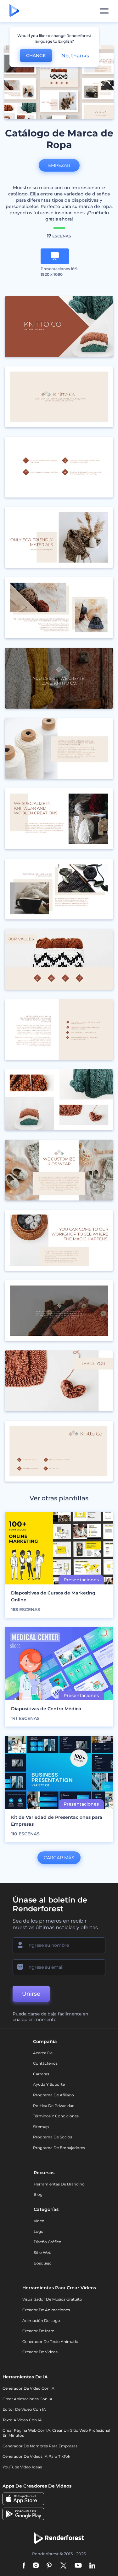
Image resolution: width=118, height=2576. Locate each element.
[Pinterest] (49, 2566)
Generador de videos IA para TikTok (36, 2456)
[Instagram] (36, 2566)
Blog (38, 2194)
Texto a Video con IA (22, 2420)
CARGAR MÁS (59, 1858)
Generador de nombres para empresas (40, 2446)
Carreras (41, 2074)
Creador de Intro (38, 2331)
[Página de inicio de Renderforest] (14, 11)
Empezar (59, 165)
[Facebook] (24, 2566)
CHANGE (36, 56)
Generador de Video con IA (28, 2388)
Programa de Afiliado (53, 2095)
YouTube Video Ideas (22, 2467)
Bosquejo (43, 2263)
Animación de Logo (41, 2321)
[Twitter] (63, 2566)
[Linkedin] (93, 2566)
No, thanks (75, 56)
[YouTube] (78, 2566)
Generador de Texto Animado (50, 2342)
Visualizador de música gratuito (52, 2299)
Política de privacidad (54, 2106)
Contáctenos (45, 2063)
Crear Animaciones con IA (28, 2399)
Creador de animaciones (46, 2310)
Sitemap (41, 2127)
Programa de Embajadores (59, 2148)
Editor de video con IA (24, 2409)
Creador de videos (40, 2352)
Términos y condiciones (56, 2116)
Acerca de (43, 2053)
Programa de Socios (53, 2137)
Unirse (31, 1994)
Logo (39, 2231)
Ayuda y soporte (49, 2084)
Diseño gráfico (48, 2242)
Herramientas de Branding (59, 2184)
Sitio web (42, 2252)
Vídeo (39, 2221)
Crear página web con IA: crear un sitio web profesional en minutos (56, 2433)
